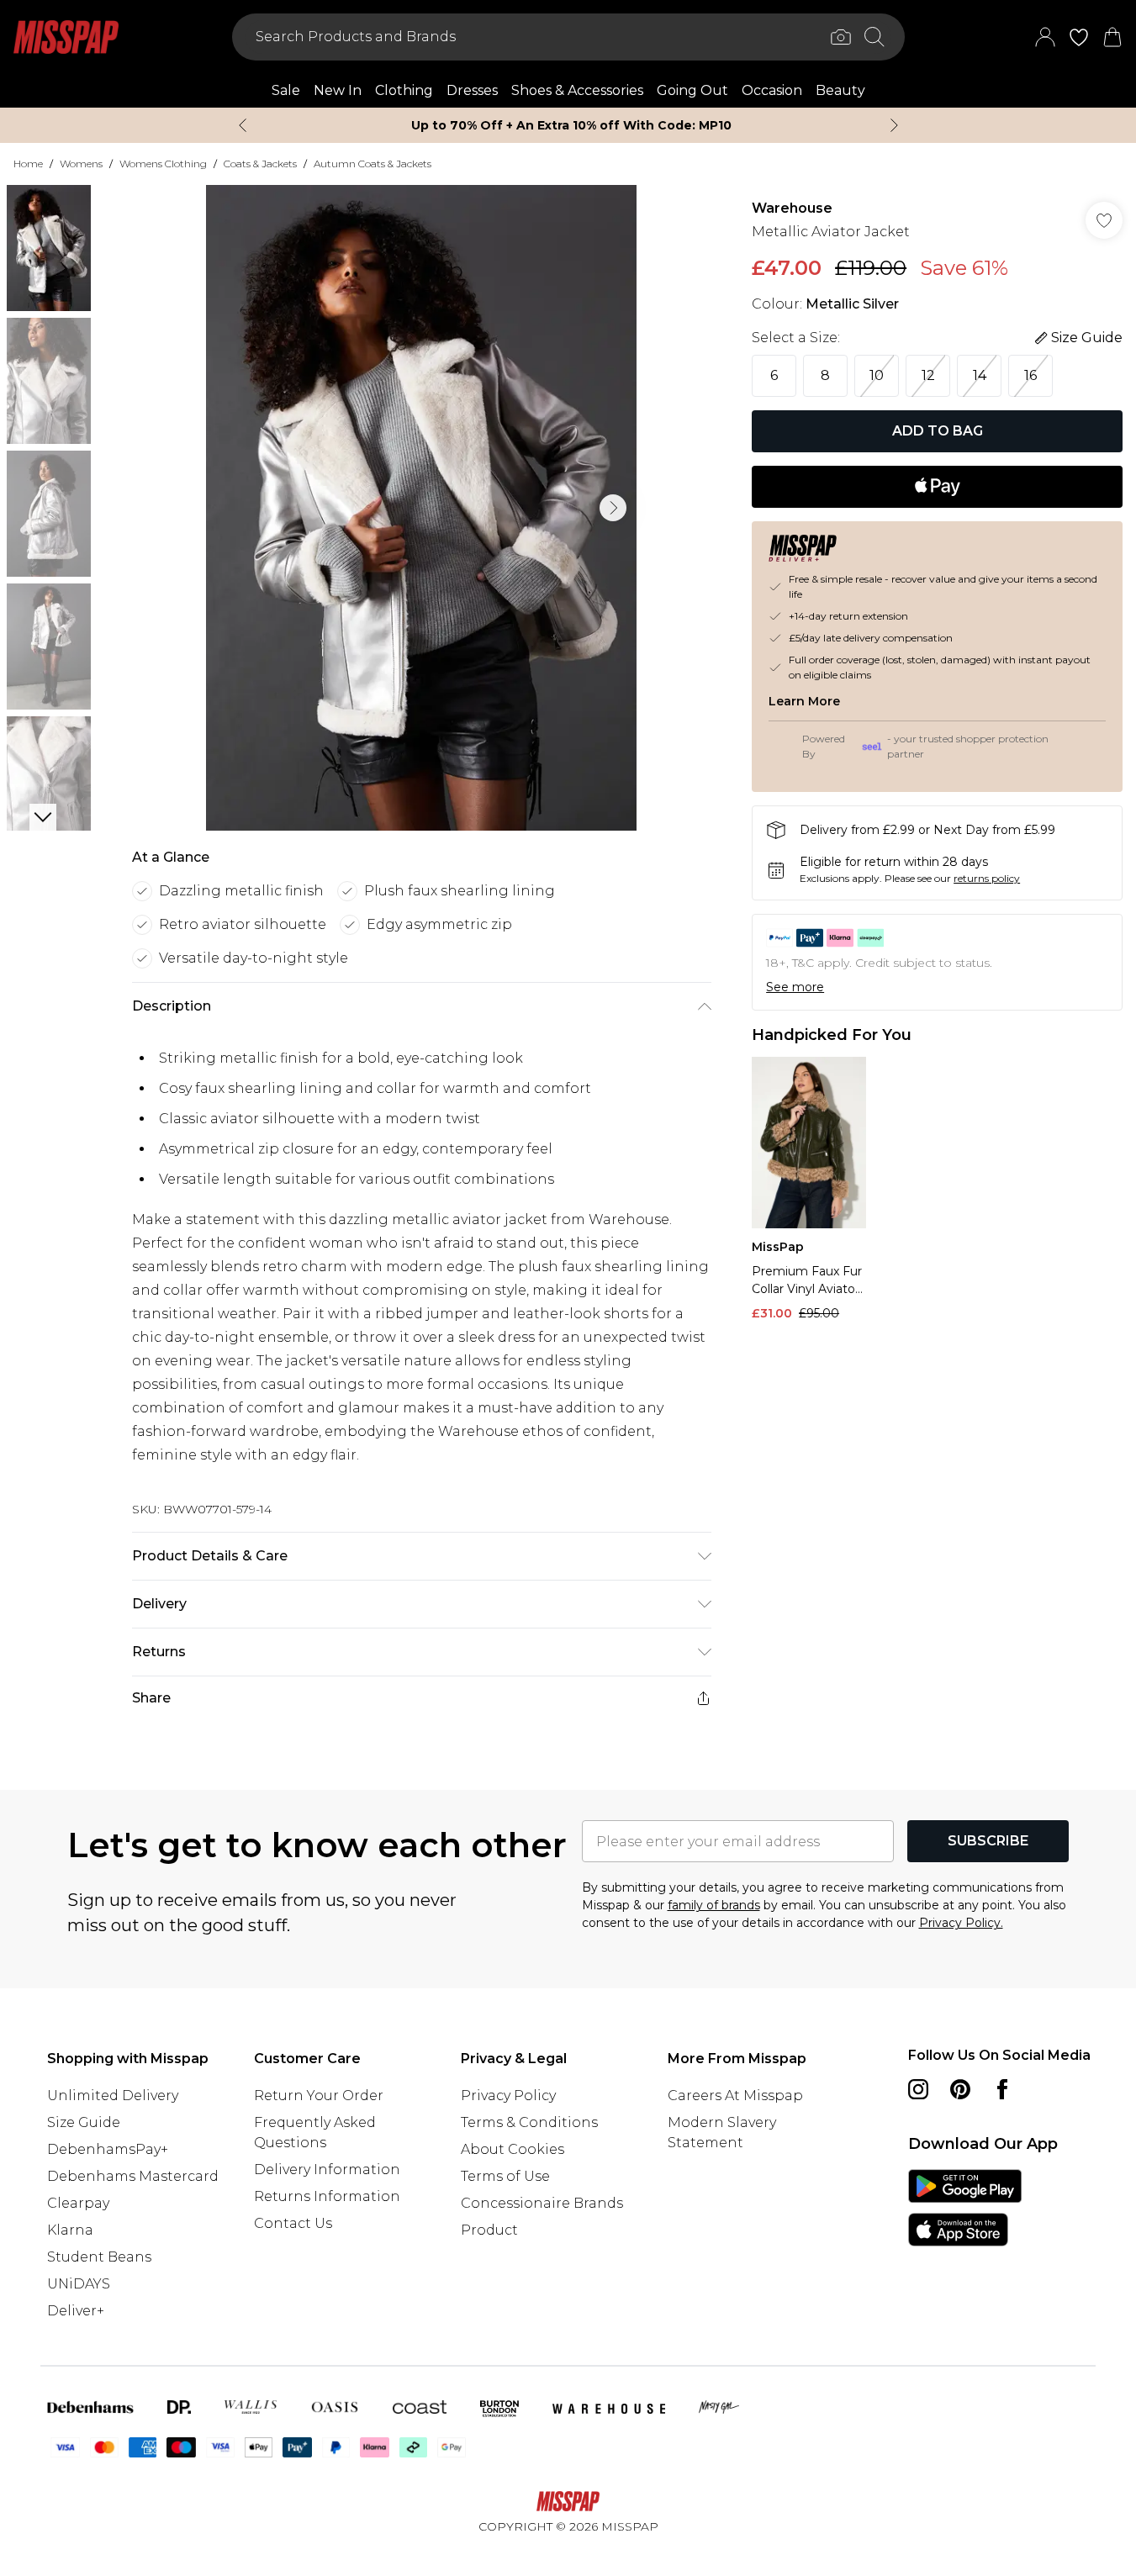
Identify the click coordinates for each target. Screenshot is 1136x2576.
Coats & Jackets (260, 164)
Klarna (70, 2230)
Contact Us (293, 2223)
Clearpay (78, 2203)
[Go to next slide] (613, 508)
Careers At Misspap (735, 2096)
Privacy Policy (508, 2096)
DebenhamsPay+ (108, 2149)
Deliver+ (76, 2311)
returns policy (987, 878)
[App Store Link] (965, 2208)
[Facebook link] (1002, 2089)
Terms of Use (505, 2176)
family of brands (714, 1905)
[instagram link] (918, 2089)
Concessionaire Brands (542, 2203)
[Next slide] (894, 125)
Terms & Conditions (529, 2122)
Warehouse (792, 208)
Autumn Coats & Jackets (373, 164)
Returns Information (327, 2196)
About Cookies (513, 2149)
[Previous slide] (243, 125)
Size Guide (84, 2122)
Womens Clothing (163, 164)
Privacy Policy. (961, 1923)
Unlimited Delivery (113, 2096)
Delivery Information (327, 2170)
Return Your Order (319, 2096)
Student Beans (99, 2257)
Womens (81, 164)
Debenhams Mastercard (133, 2176)
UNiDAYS (79, 2284)
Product (489, 2230)
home (28, 164)
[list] (421, 508)
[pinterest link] (960, 2089)
